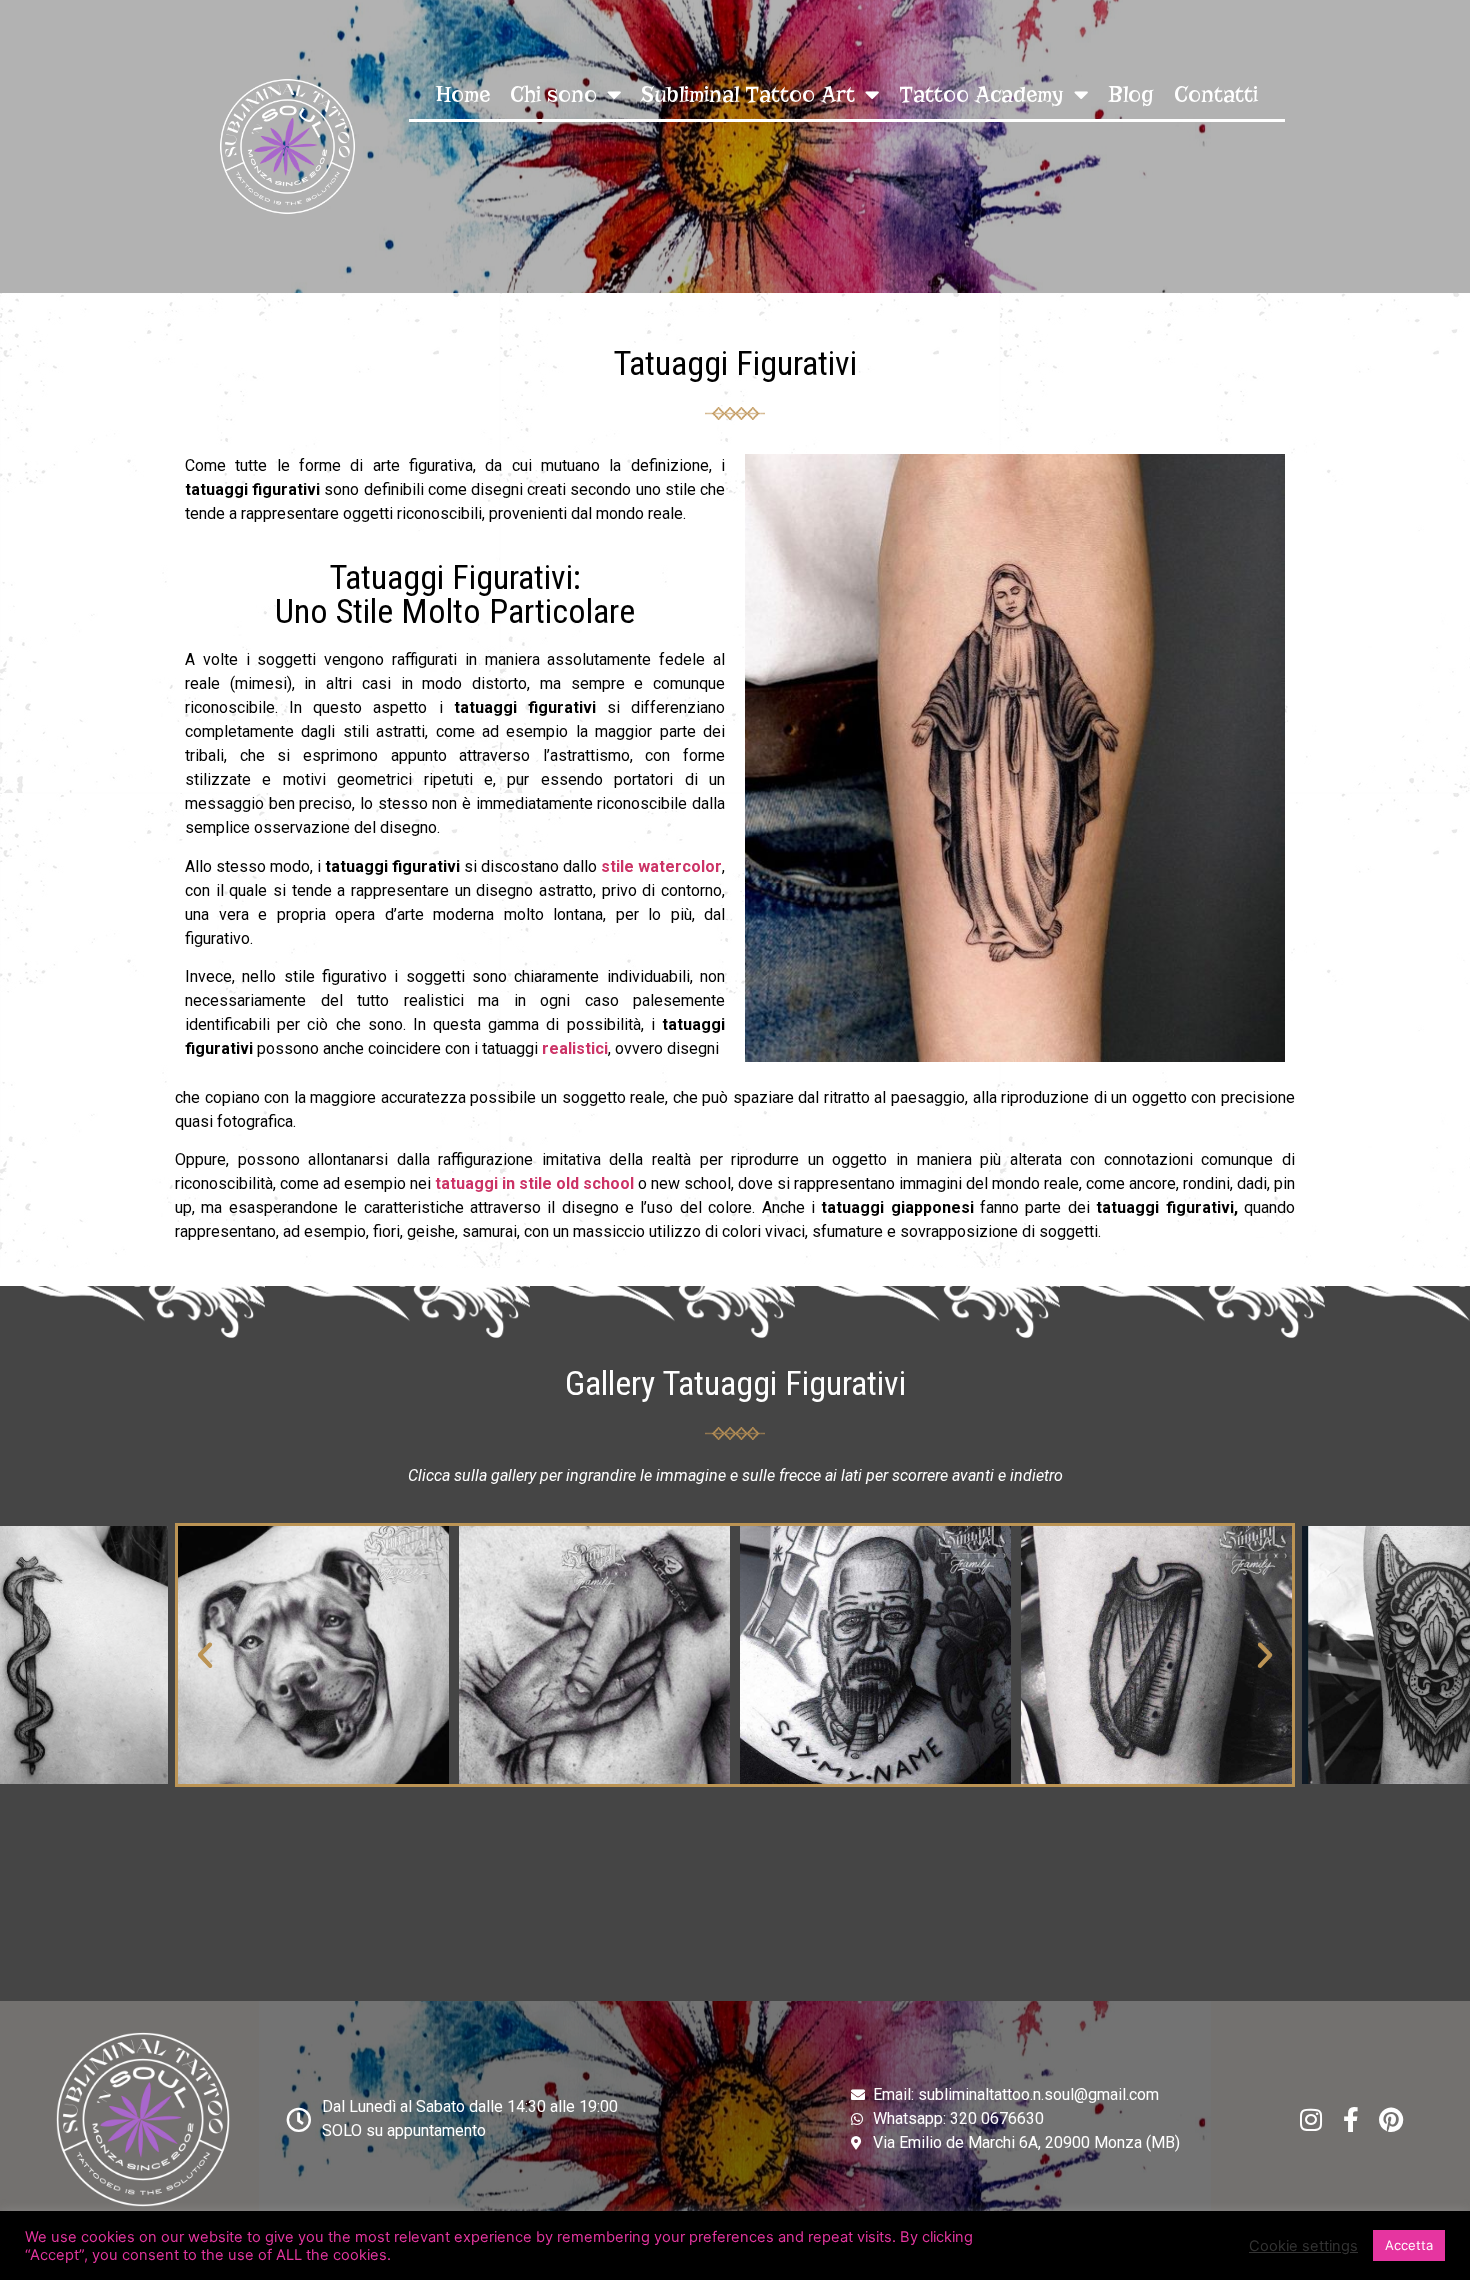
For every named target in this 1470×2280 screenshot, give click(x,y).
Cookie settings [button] (1303, 2246)
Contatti (1216, 94)
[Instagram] (1311, 2119)
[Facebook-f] (1351, 2119)
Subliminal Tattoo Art (748, 94)
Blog (1131, 94)
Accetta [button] (1409, 2245)
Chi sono (553, 94)
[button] (205, 1655)
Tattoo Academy (981, 94)
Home (463, 94)
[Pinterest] (1391, 2119)
